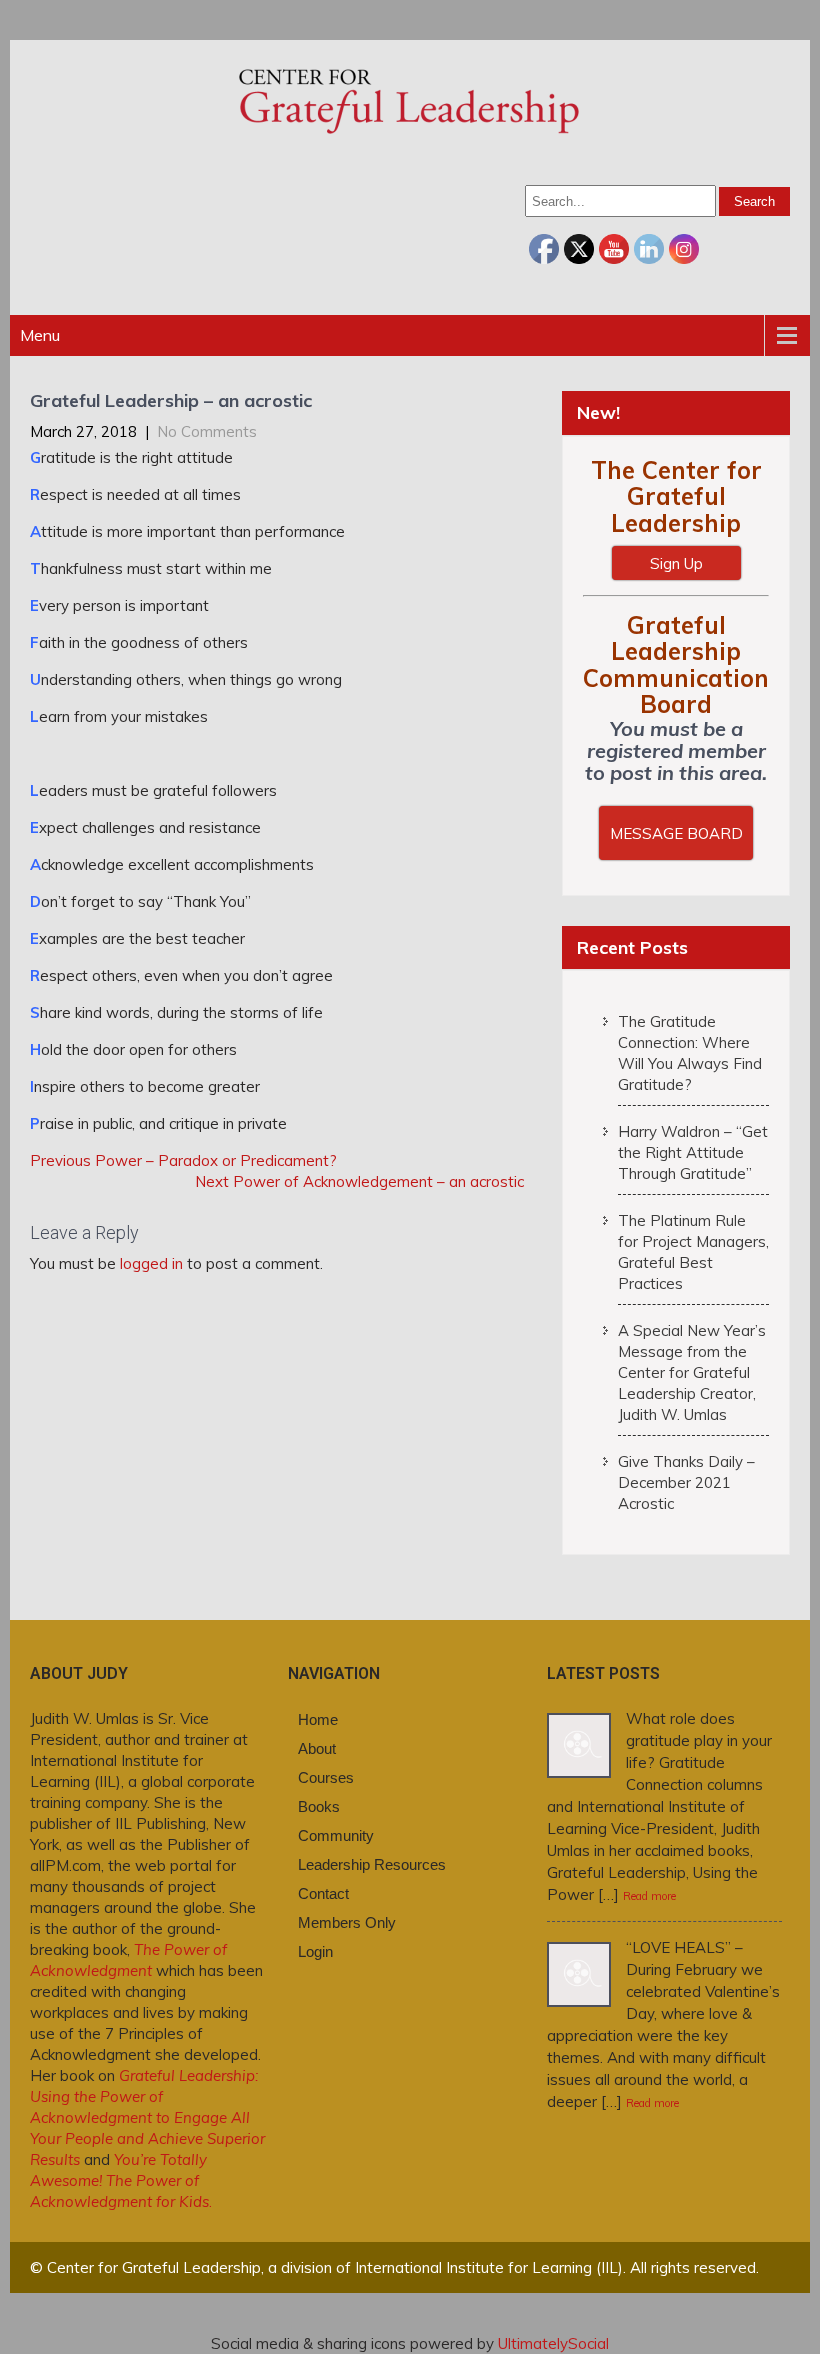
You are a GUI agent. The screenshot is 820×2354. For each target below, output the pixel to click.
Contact (323, 1893)
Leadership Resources (372, 1864)
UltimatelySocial (553, 2343)
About (317, 1748)
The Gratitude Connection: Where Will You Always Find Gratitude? (690, 1053)
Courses (326, 1777)
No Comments (207, 431)
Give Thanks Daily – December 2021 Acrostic (686, 1482)
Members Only (347, 1922)
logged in (151, 1263)
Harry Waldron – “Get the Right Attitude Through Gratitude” (693, 1152)
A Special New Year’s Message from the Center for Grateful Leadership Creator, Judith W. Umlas (692, 1372)
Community (336, 1835)
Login (315, 1951)
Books (319, 1806)
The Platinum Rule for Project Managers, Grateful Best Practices (693, 1252)
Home (318, 1719)
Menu (40, 335)
